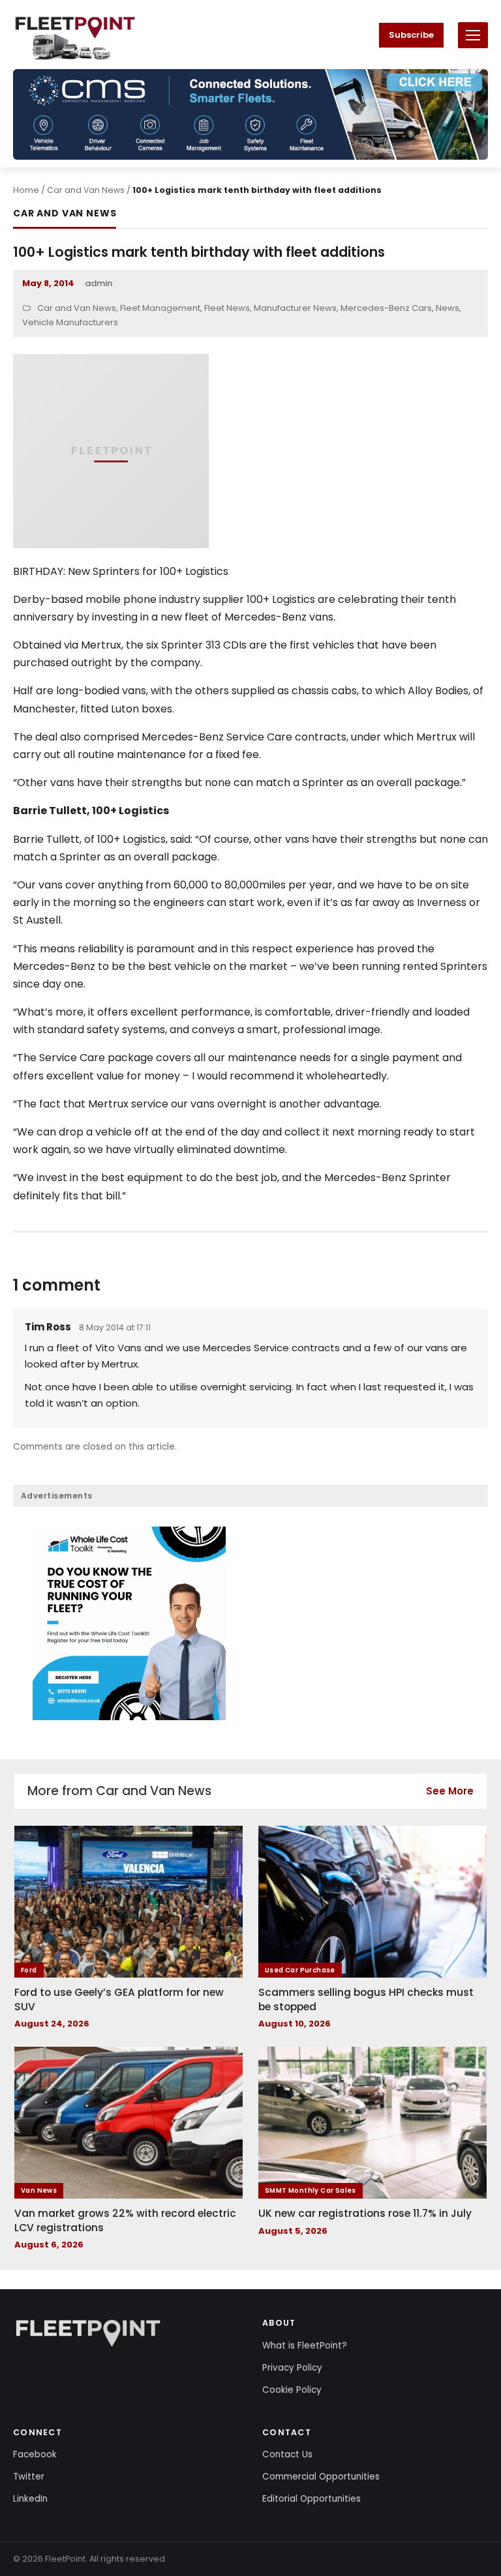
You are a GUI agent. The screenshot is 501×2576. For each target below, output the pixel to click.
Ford (29, 1970)
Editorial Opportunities (311, 2499)
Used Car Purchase (300, 1970)
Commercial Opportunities (321, 2477)
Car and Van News (86, 190)
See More (450, 1791)
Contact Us (287, 2454)
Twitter (29, 2477)
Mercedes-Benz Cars (386, 308)
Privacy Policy (292, 2368)
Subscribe (411, 35)
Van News (39, 2190)
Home (26, 190)
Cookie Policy (292, 2390)
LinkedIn (30, 2499)
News (448, 308)
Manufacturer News (295, 308)
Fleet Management (160, 308)
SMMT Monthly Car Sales (311, 2190)
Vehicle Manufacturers (70, 322)
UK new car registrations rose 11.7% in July (365, 2213)
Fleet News (227, 308)
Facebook (35, 2454)
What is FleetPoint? (305, 2346)
